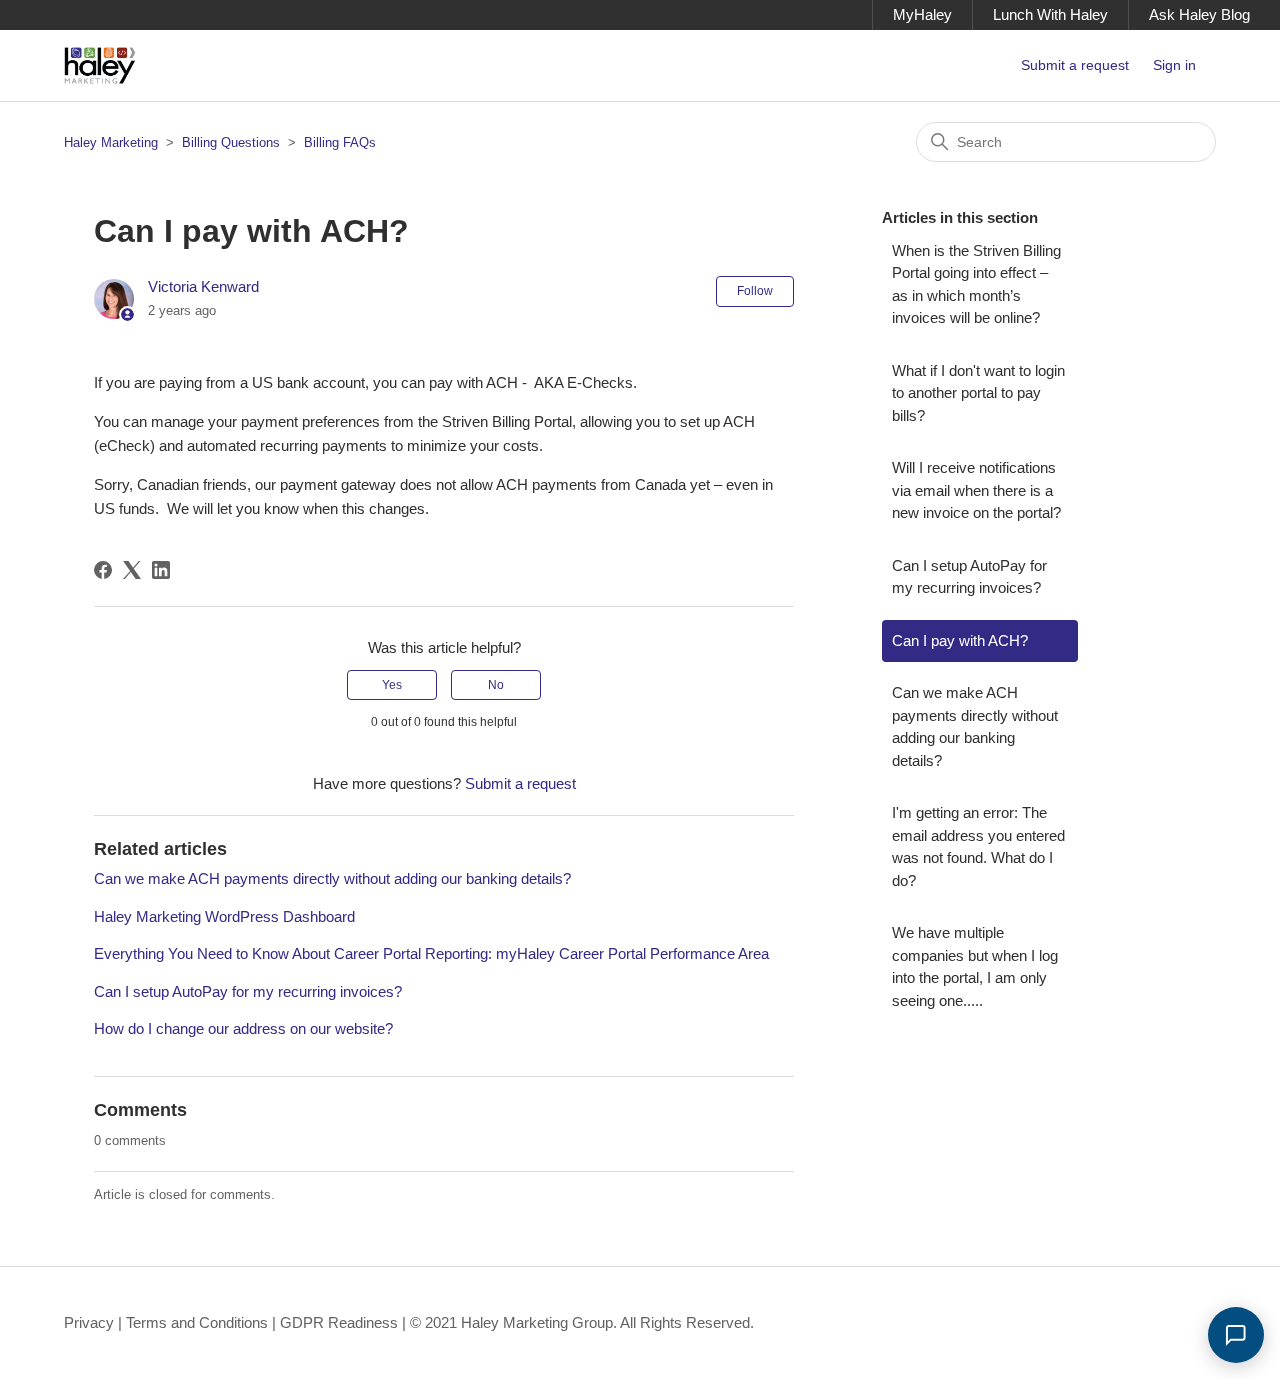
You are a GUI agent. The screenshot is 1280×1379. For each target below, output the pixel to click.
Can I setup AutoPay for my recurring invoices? (248, 991)
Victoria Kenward (203, 286)
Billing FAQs (340, 142)
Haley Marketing (111, 142)
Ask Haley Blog (1199, 14)
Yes (392, 685)
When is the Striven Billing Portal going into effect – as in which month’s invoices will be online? (976, 284)
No (496, 685)
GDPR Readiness (339, 1322)
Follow (755, 291)
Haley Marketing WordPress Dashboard (224, 916)
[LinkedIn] (161, 570)
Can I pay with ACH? (960, 640)
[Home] (100, 65)
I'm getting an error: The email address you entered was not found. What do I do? (978, 846)
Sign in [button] (1174, 65)
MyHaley (922, 14)
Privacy (89, 1322)
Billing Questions (231, 142)
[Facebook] (103, 570)
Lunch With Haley (1050, 14)
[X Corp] (132, 570)
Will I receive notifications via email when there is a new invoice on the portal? (976, 490)
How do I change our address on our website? (243, 1028)
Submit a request (1075, 65)
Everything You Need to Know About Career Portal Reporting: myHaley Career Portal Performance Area (431, 953)
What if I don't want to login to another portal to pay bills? (978, 393)
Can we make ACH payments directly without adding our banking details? (332, 878)
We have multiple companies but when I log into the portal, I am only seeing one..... (975, 966)
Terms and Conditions (197, 1322)
